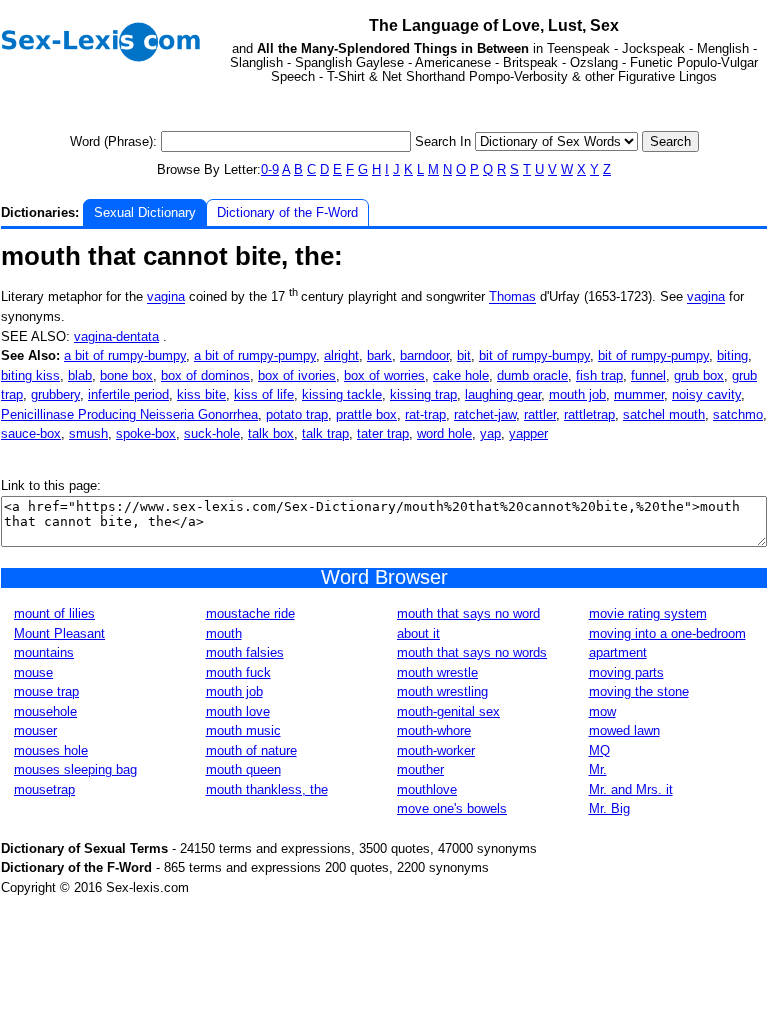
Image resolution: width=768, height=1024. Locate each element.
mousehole (45, 711)
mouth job (577, 394)
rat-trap (425, 414)
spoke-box (146, 433)
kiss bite (201, 394)
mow (602, 711)
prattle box (366, 414)
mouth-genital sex (448, 711)
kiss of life (264, 394)
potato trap (297, 414)
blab (80, 375)
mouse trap (46, 691)
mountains (44, 652)
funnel (648, 375)
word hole (444, 433)
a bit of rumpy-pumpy (255, 355)
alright (341, 355)
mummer (639, 394)
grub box (699, 375)
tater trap (383, 433)
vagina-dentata (116, 336)
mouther (420, 769)
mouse (33, 672)
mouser (35, 730)
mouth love (238, 711)
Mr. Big (609, 808)
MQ (599, 750)
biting (732, 355)
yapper (528, 433)
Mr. (598, 769)
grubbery (55, 394)
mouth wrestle (437, 672)
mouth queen (243, 769)
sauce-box (31, 433)
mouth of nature (251, 750)
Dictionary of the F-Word (287, 212)
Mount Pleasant (59, 633)
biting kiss (30, 375)
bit (464, 355)
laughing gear (503, 394)
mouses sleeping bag (75, 769)
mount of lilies (54, 613)
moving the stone (639, 691)
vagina (166, 297)
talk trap (325, 433)
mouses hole (51, 750)
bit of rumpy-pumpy (653, 355)
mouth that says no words (472, 652)
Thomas (512, 297)
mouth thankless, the (267, 789)
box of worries (384, 375)
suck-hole (212, 433)
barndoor (424, 355)
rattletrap (589, 414)
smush (88, 433)
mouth (224, 633)
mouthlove (427, 789)
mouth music (243, 730)
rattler (540, 414)
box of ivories (297, 375)
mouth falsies (245, 652)
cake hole (461, 375)
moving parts (626, 672)
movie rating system (648, 613)
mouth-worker (436, 750)
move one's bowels (452, 808)
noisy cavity (706, 394)
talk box (271, 433)
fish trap (599, 375)
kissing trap (423, 394)
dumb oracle (532, 375)
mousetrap (44, 789)
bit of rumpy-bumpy (534, 355)
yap (490, 433)
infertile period (128, 394)
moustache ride (250, 613)
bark (379, 355)
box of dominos (205, 375)
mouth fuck (238, 672)
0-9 (270, 169)
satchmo (738, 414)
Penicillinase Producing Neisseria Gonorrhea (129, 414)
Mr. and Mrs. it (631, 789)
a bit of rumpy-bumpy (125, 355)
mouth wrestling (442, 691)
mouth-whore (434, 730)
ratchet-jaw (485, 414)
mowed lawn (624, 730)
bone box (126, 375)
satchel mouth (664, 414)
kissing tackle (342, 394)
